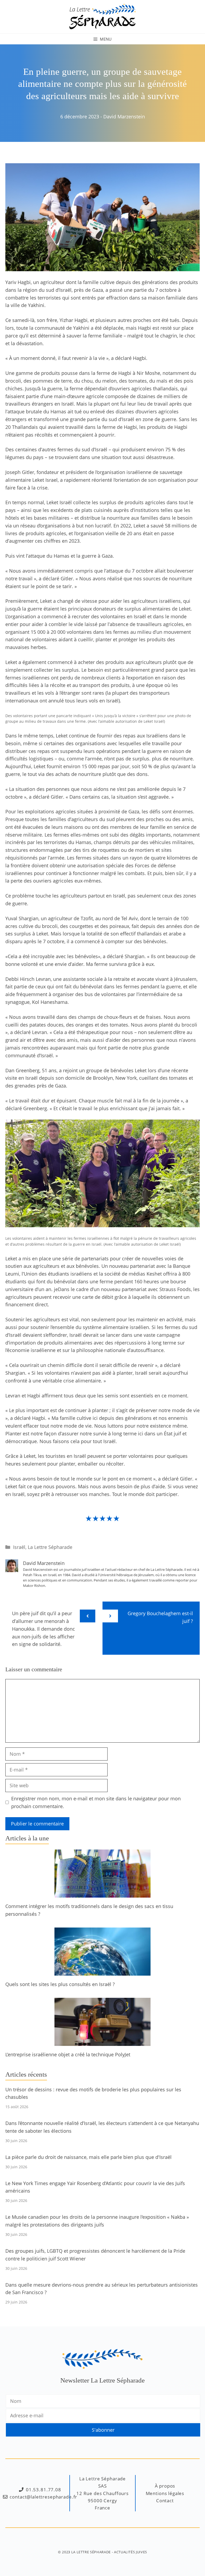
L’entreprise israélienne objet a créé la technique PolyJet (68, 2054)
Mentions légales (165, 2493)
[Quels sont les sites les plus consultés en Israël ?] (102, 1972)
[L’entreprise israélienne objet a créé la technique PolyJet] (102, 2042)
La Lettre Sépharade (50, 1547)
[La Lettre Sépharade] (102, 16)
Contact (165, 2501)
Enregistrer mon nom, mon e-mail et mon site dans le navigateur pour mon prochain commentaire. (96, 1802)
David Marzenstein (124, 116)
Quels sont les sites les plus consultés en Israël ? (60, 1984)
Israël (19, 1547)
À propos (165, 2486)
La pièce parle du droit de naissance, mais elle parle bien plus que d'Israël (88, 2157)
